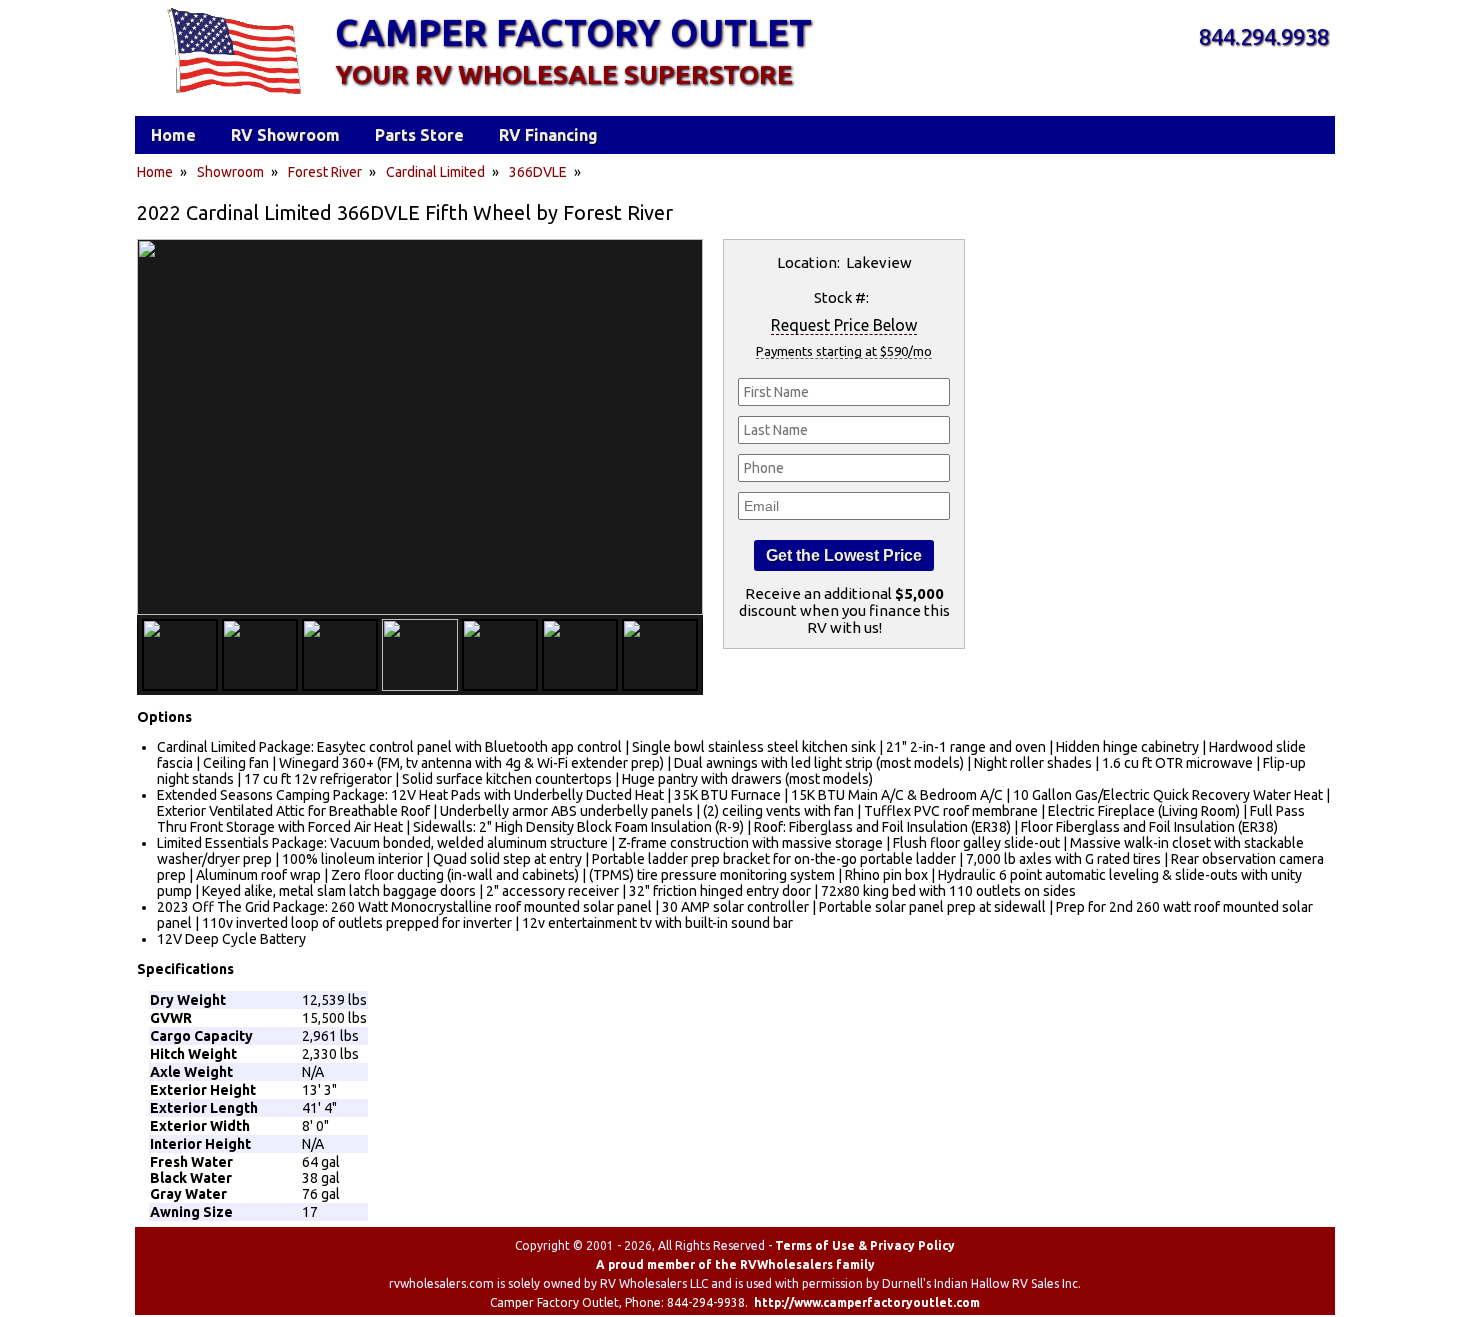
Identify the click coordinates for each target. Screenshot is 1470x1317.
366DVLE (538, 172)
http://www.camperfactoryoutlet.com (867, 1302)
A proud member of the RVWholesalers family (735, 1264)
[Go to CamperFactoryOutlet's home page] (233, 96)
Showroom (230, 172)
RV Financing (548, 135)
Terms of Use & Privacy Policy (865, 1245)
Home (155, 172)
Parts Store (419, 135)
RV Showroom (285, 135)
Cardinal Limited (435, 172)
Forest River (325, 172)
